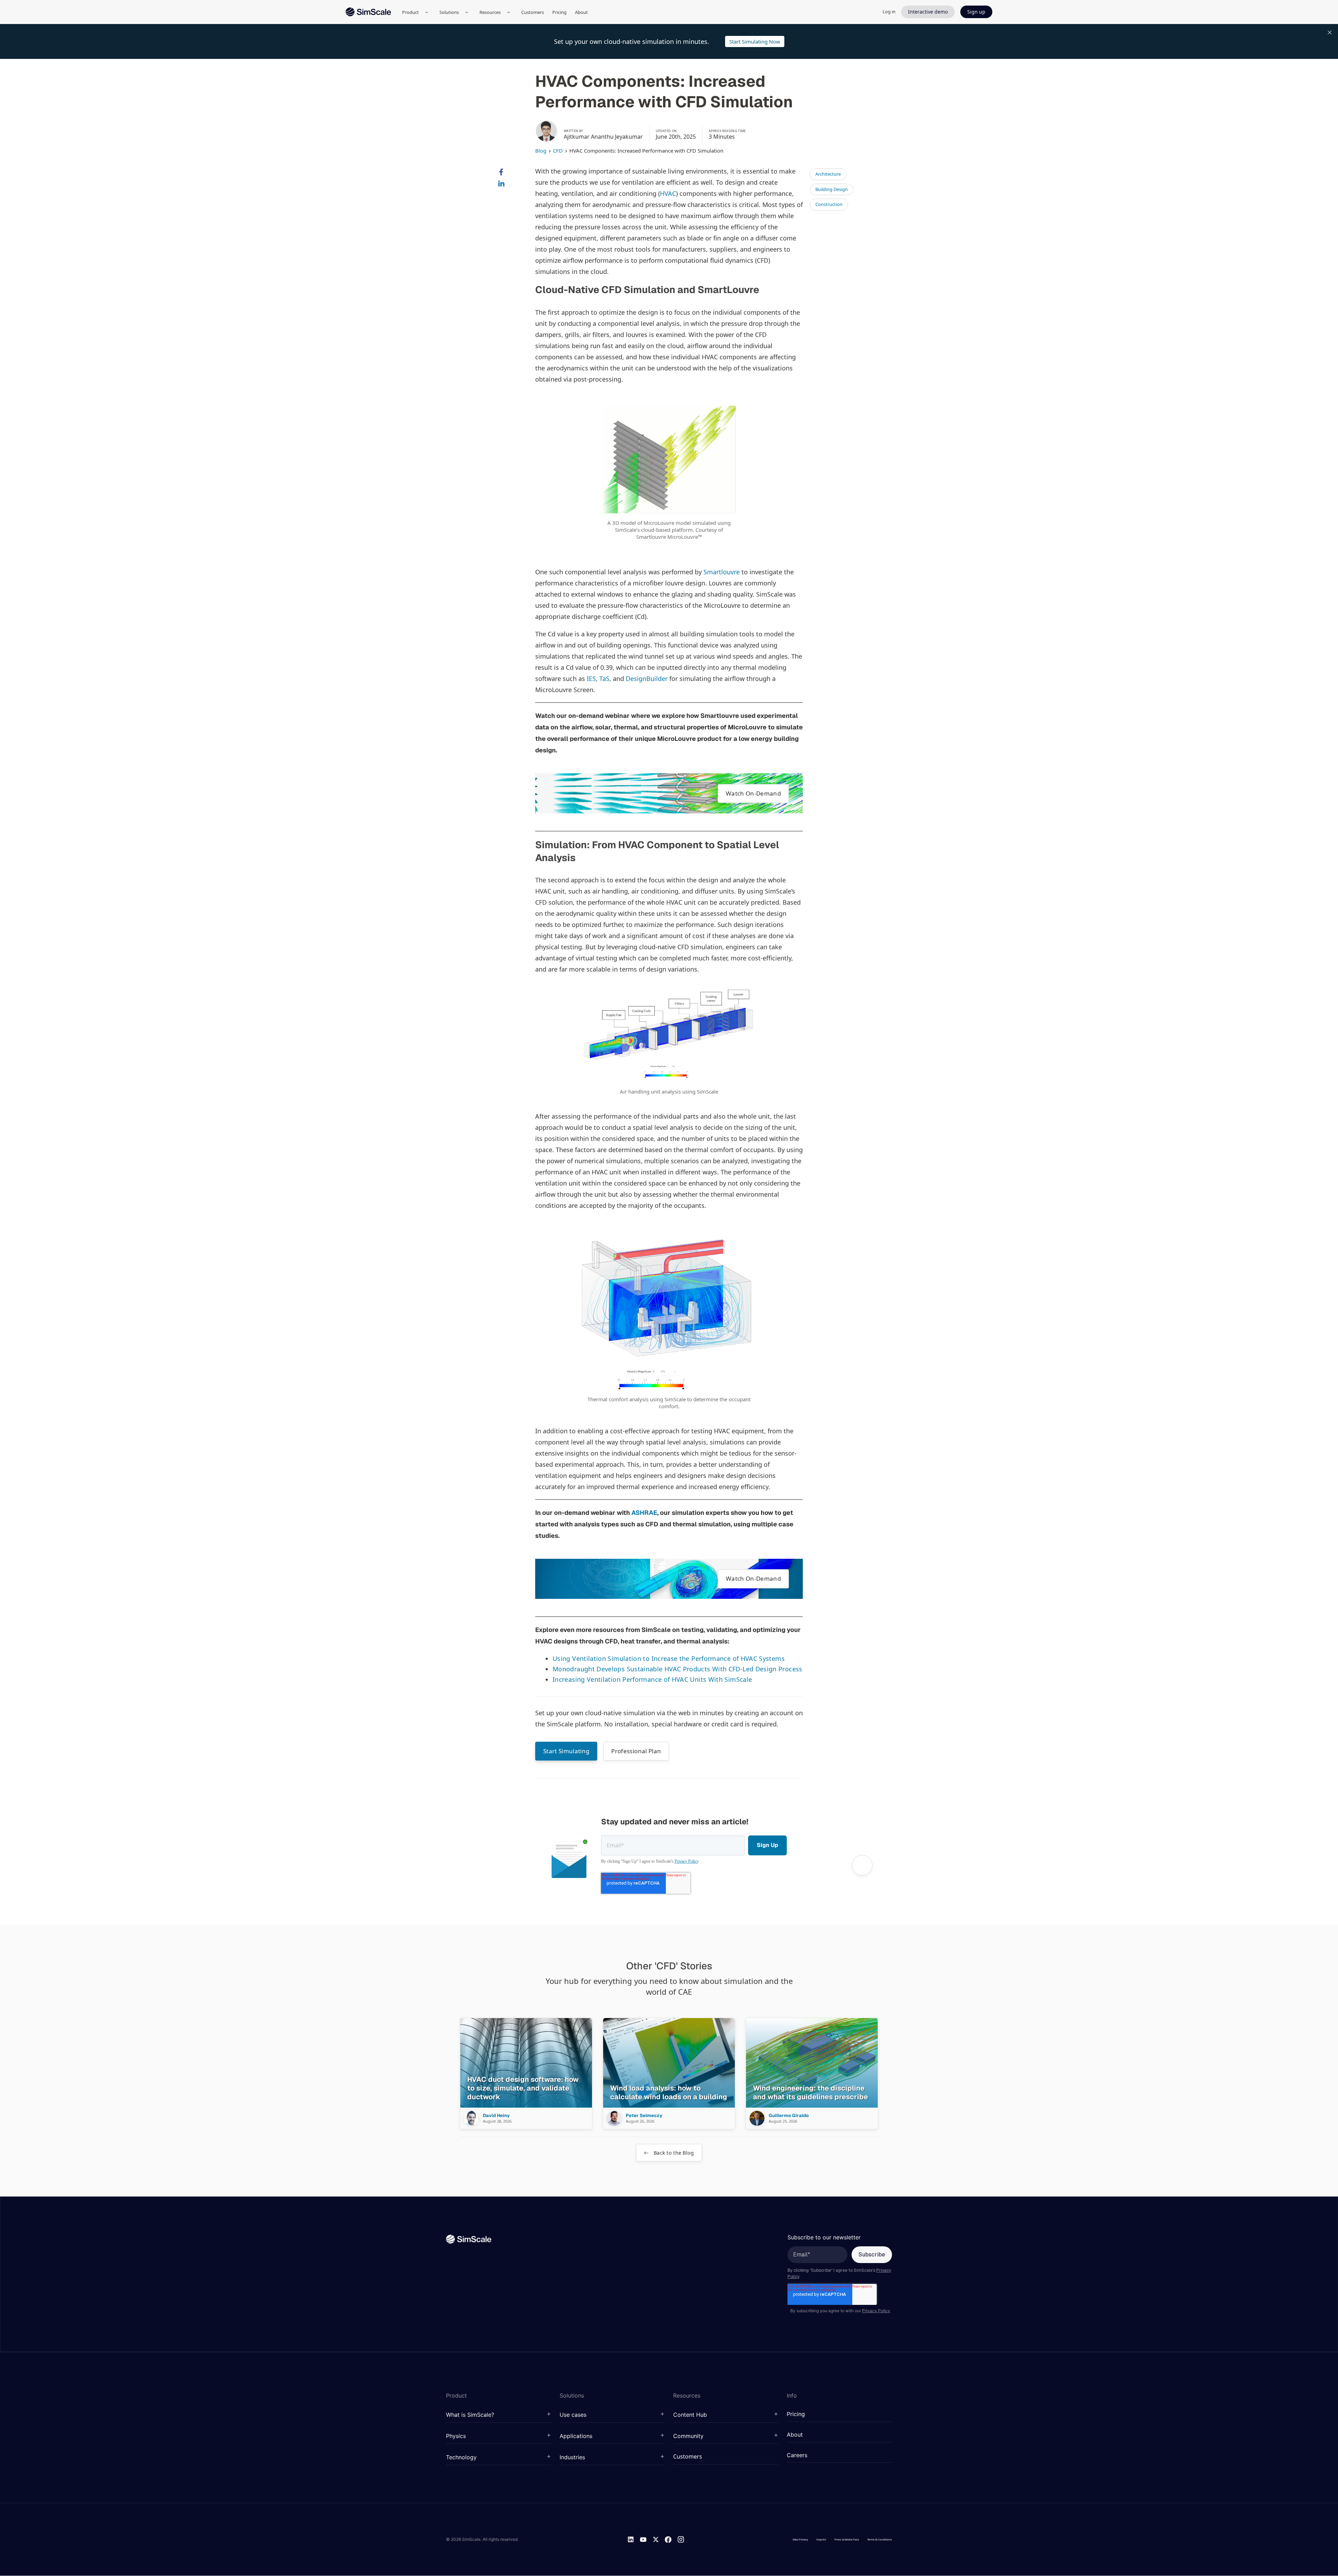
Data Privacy (800, 2539)
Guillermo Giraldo (789, 2116)
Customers (533, 12)
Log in (889, 11)
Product (410, 12)
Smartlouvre (722, 572)
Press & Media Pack (847, 2539)
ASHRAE (644, 1513)
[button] (499, 2415)
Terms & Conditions (880, 2539)
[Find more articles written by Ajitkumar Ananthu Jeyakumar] (546, 131)
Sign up (976, 12)
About (581, 12)
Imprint (821, 2539)
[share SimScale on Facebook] (501, 172)
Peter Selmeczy (644, 2116)
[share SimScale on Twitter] (501, 196)
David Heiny (496, 2116)
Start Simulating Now (755, 41)
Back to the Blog (673, 2153)
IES (591, 678)
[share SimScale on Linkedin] (501, 184)
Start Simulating (566, 1751)
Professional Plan (636, 1751)
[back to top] (862, 1865)
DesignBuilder (647, 678)
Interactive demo (928, 12)
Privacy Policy (686, 1861)
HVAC (668, 193)
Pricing (559, 12)
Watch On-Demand (753, 793)
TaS (604, 678)
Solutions (449, 12)
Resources (490, 12)
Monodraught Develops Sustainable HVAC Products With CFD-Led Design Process (678, 1669)
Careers (797, 2455)
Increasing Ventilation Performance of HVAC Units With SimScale (652, 1679)
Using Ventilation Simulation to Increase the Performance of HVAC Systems (669, 1658)
